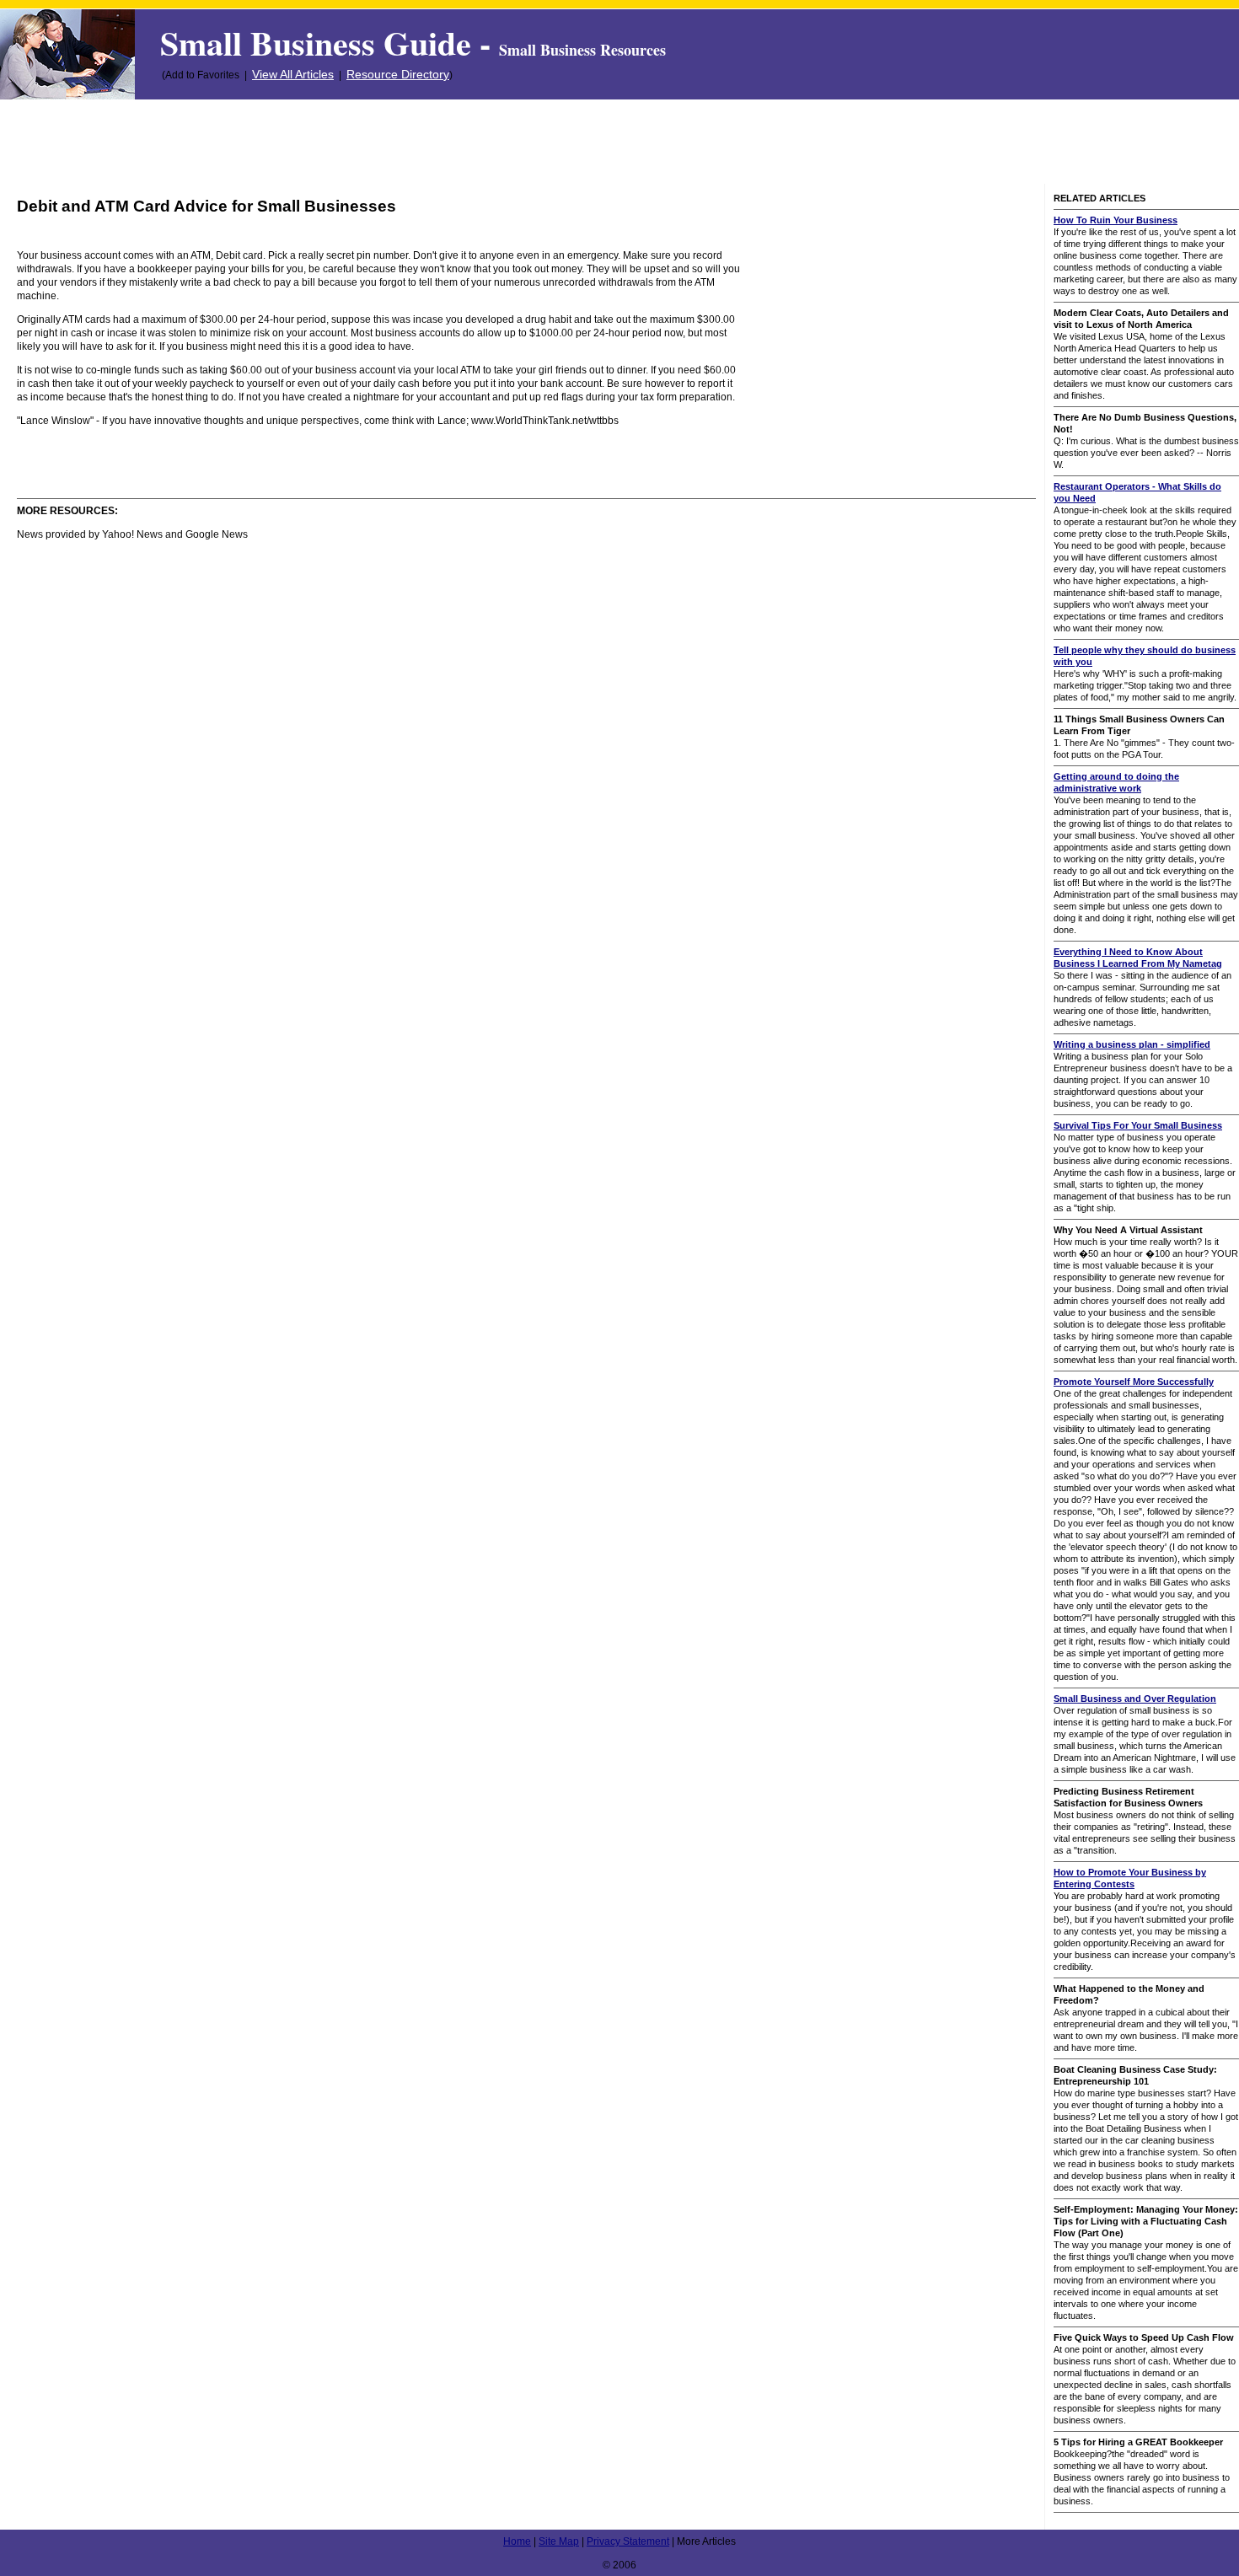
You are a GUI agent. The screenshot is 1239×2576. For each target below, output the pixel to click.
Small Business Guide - (413, 43)
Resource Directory (398, 74)
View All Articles (293, 74)
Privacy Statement (628, 2541)
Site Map (559, 2541)
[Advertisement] (619, 142)
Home (517, 2541)
